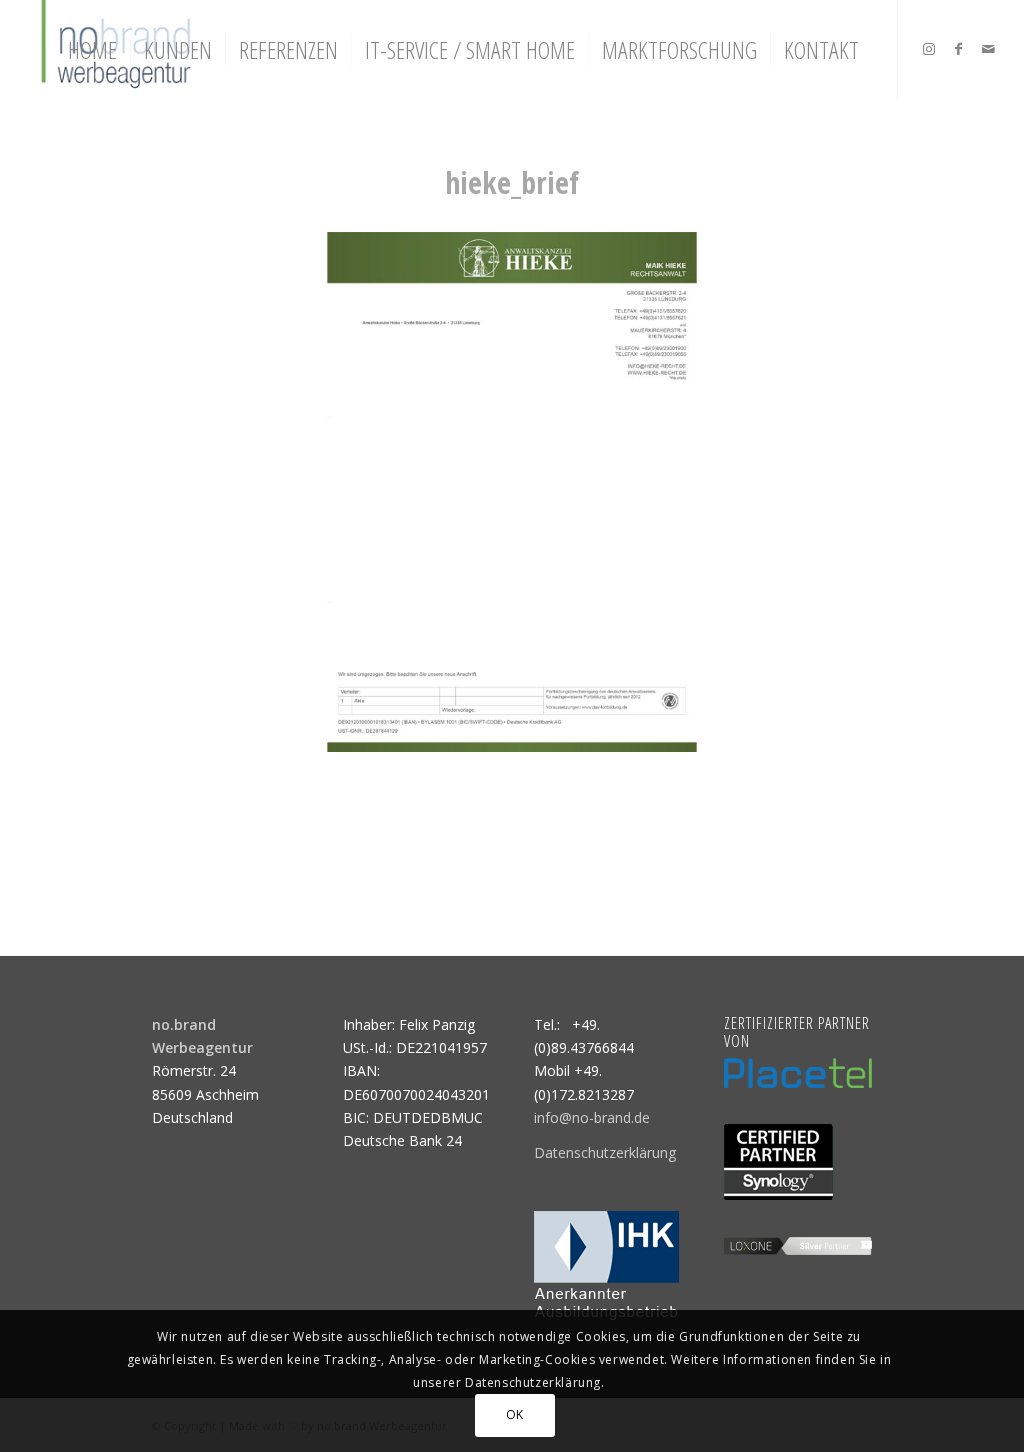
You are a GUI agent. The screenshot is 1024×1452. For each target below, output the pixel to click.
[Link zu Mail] (989, 49)
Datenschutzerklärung (605, 1152)
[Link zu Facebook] (959, 49)
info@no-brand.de (592, 1117)
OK (515, 1414)
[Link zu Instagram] (929, 49)
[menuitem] (92, 50)
